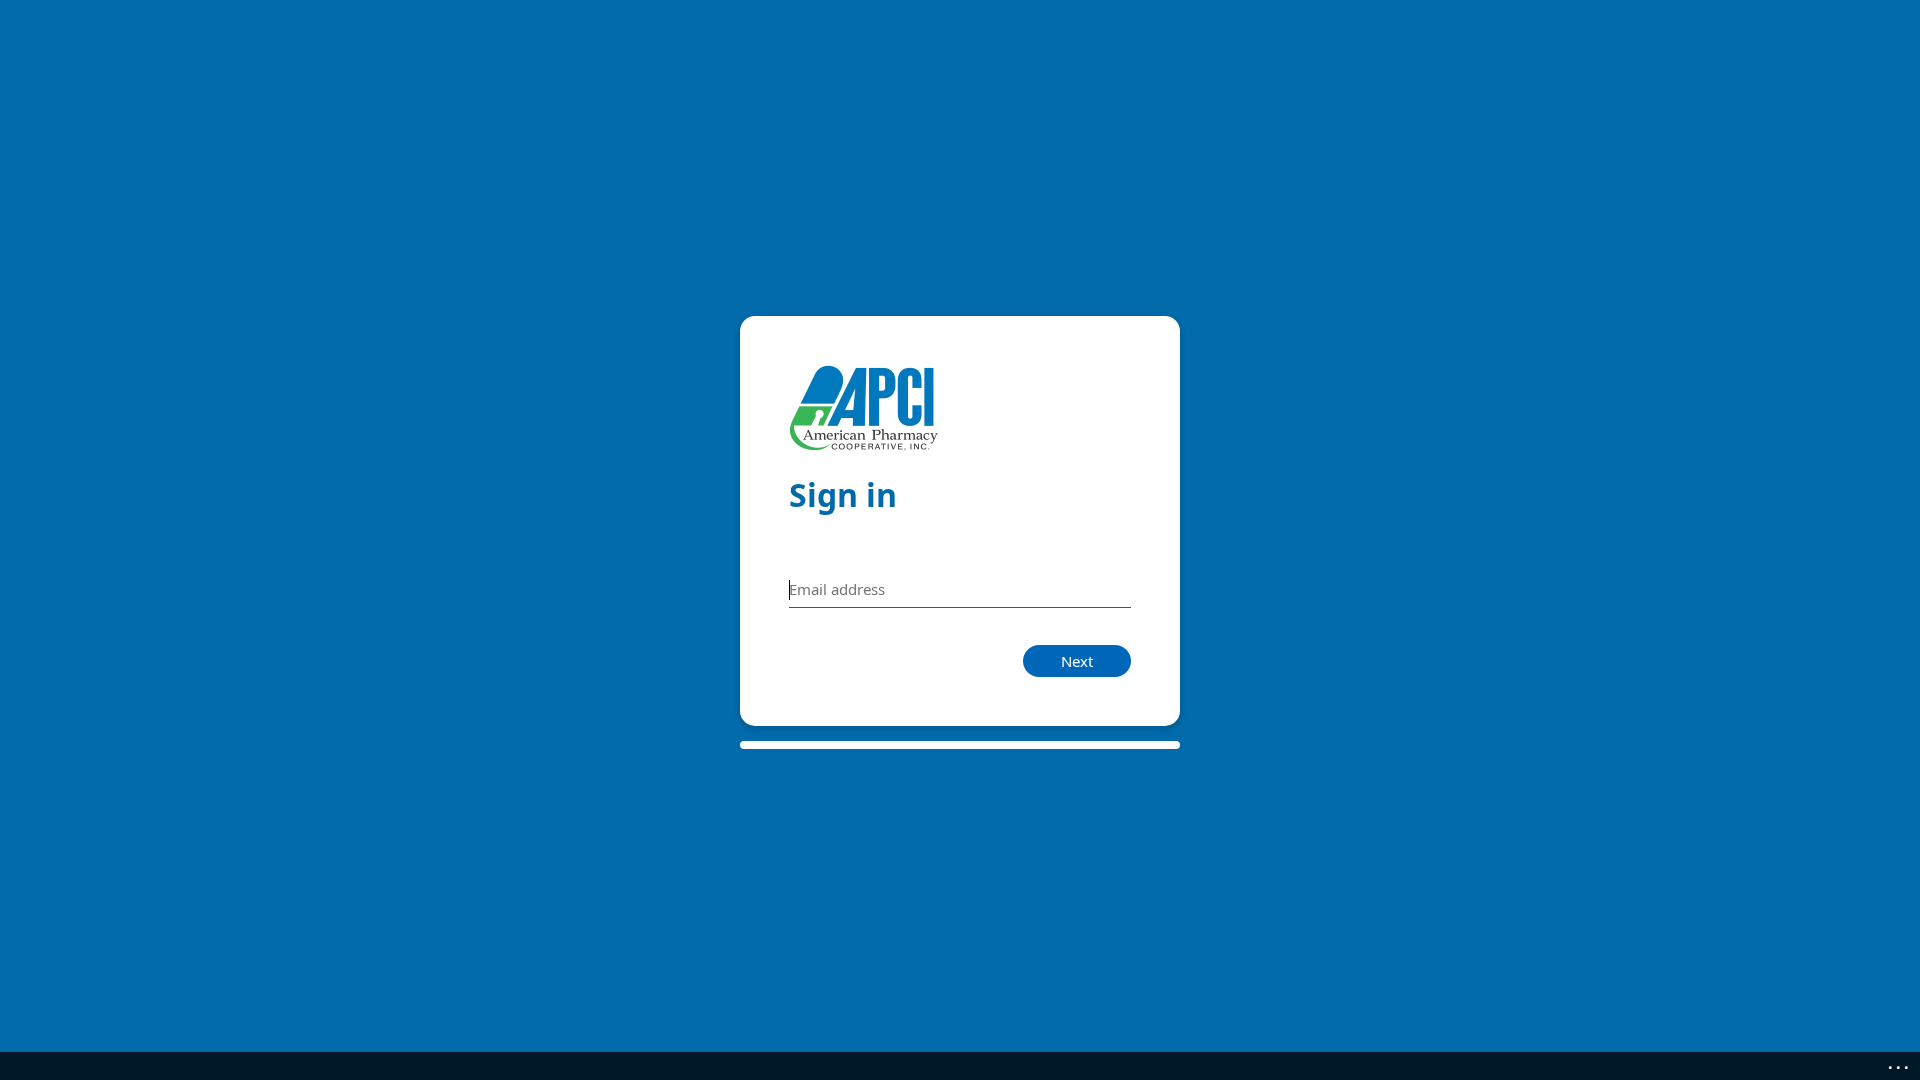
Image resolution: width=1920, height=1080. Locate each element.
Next (1077, 661)
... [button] (1900, 1063)
